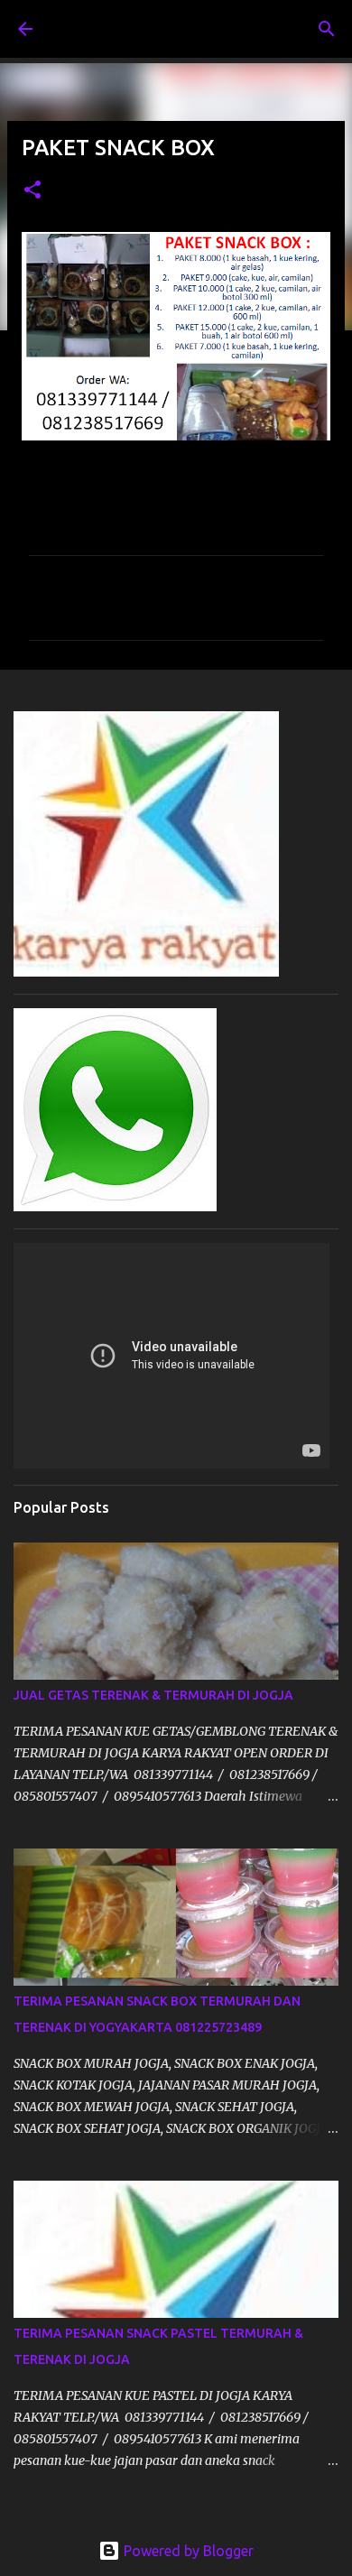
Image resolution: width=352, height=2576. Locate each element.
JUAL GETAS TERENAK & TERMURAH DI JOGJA (153, 1695)
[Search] (327, 29)
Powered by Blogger (187, 2551)
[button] (32, 191)
